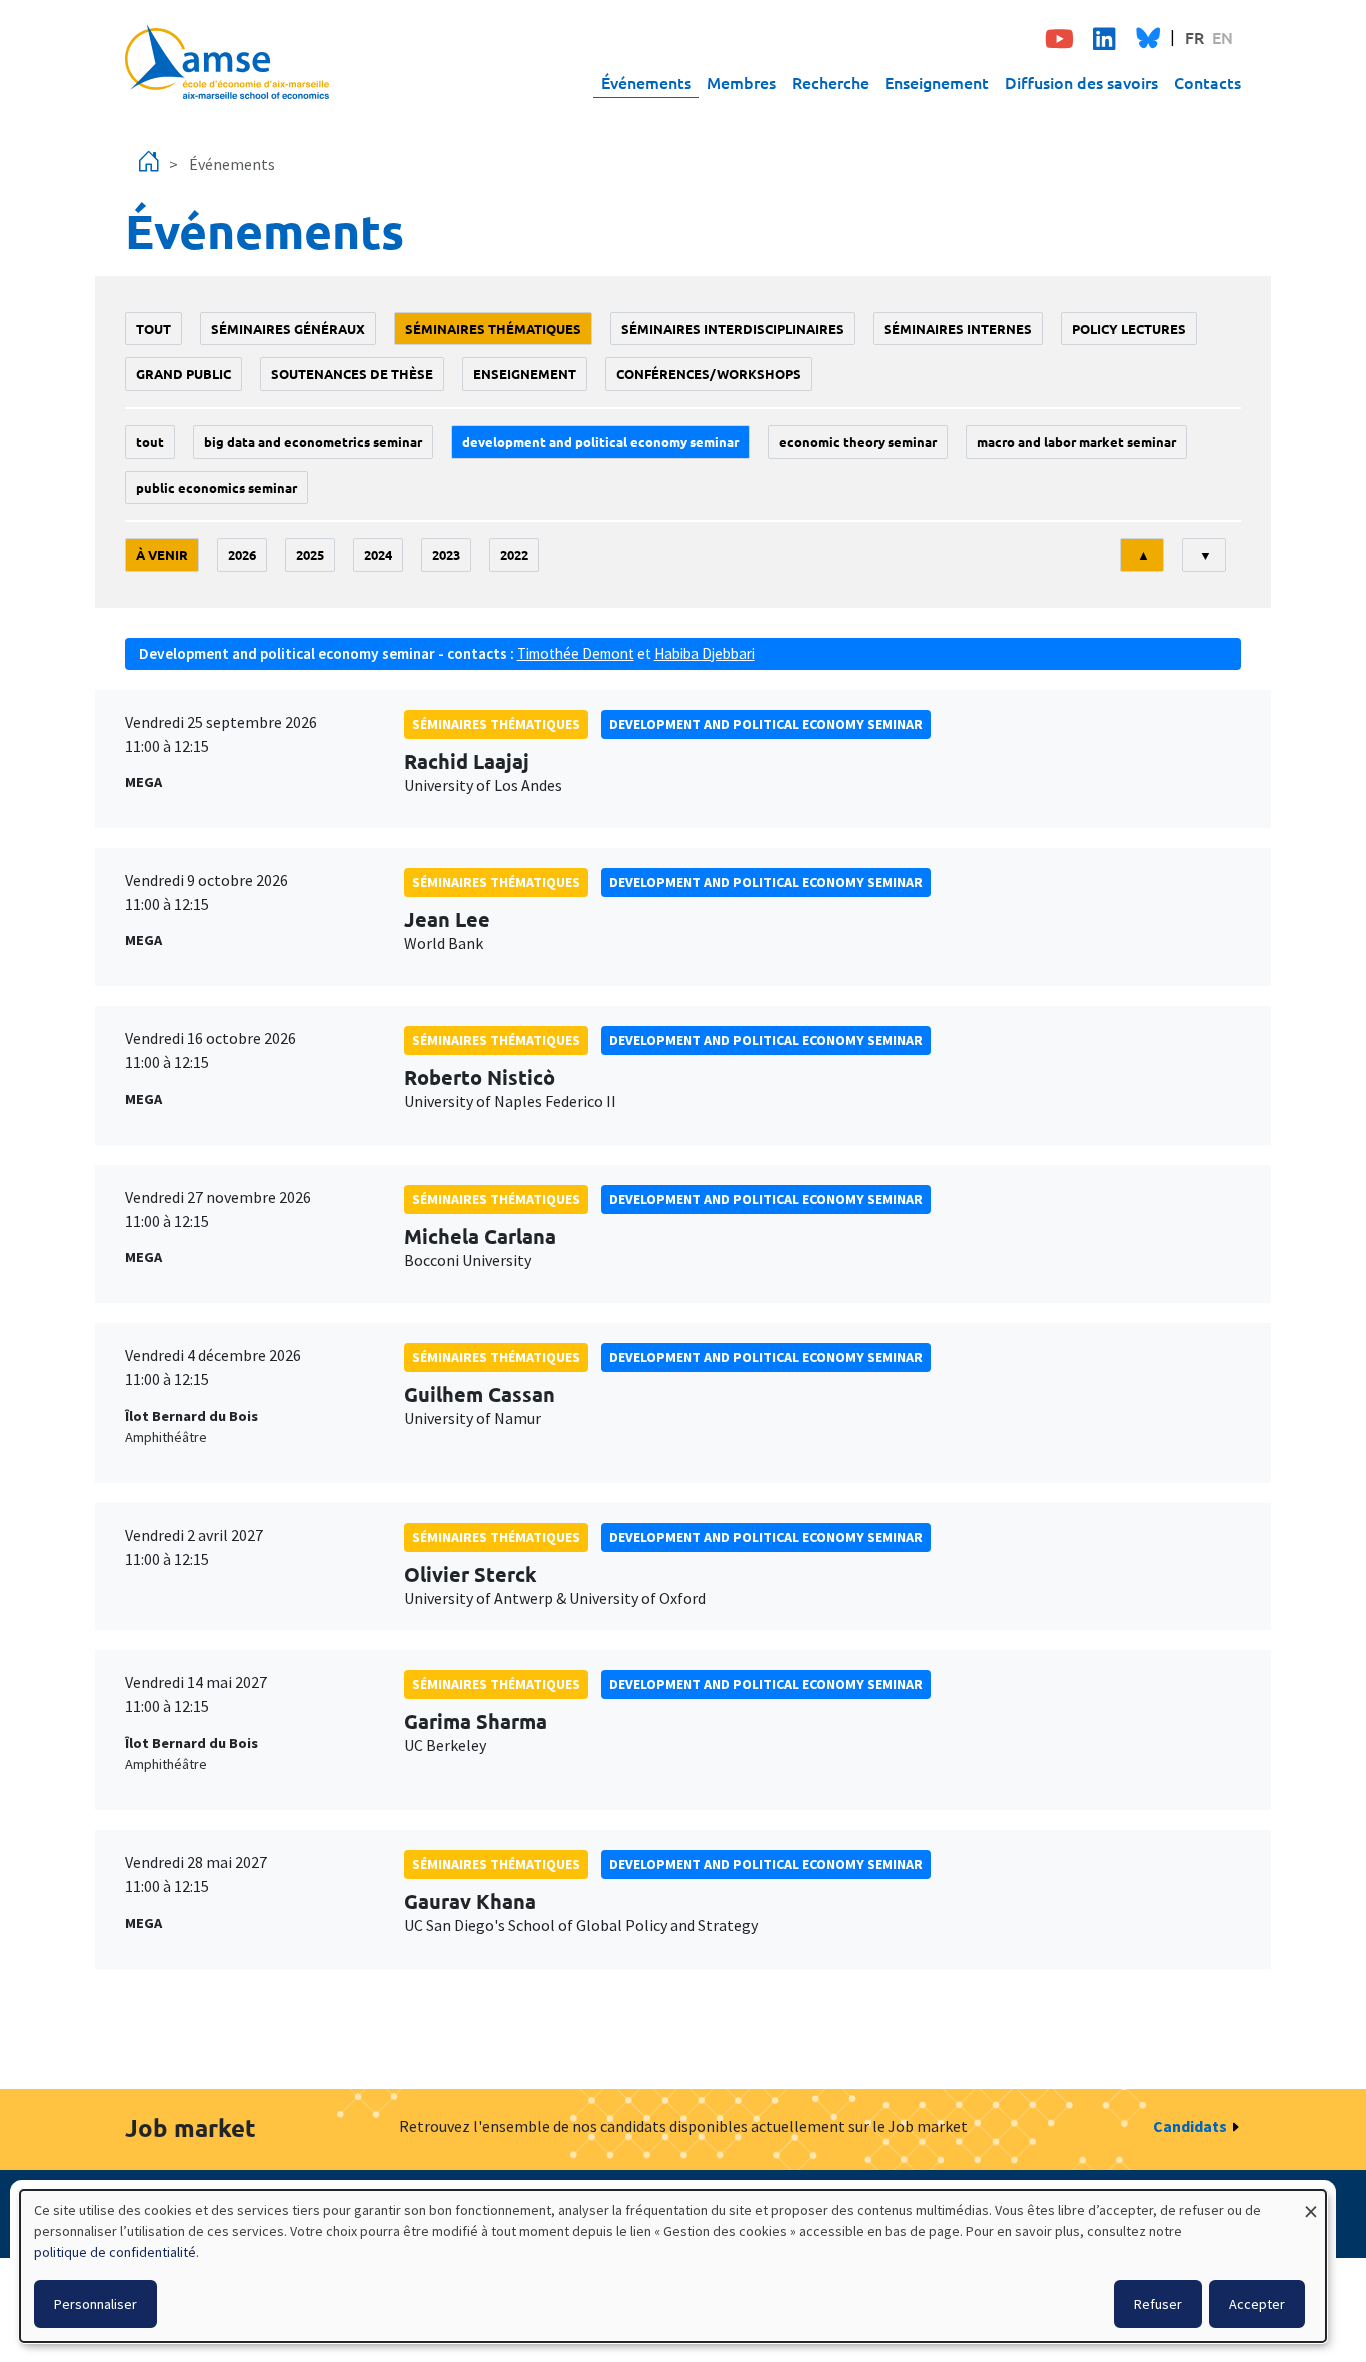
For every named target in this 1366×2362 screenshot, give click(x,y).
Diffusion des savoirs (1081, 82)
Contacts (1207, 82)
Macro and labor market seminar (1076, 441)
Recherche (830, 82)
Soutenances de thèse (352, 373)
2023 (446, 554)
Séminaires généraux (288, 328)
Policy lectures (1129, 328)
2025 (310, 554)
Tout (153, 328)
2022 (514, 554)
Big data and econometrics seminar (313, 441)
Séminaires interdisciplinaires (732, 328)
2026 (242, 554)
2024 (378, 554)
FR (1194, 37)
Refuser (1158, 2304)
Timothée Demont (575, 653)
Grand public (183, 373)
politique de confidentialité (115, 2252)
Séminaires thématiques (493, 328)
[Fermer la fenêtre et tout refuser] (1311, 2202)
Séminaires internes (958, 328)
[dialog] (673, 2266)
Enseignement (937, 82)
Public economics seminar (216, 487)
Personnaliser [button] (95, 2304)
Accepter (1257, 2304)
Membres (741, 82)
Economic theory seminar (858, 441)
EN (1222, 37)
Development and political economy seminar (600, 441)
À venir (162, 554)
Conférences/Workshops (708, 373)
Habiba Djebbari (704, 653)
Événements (646, 82)
